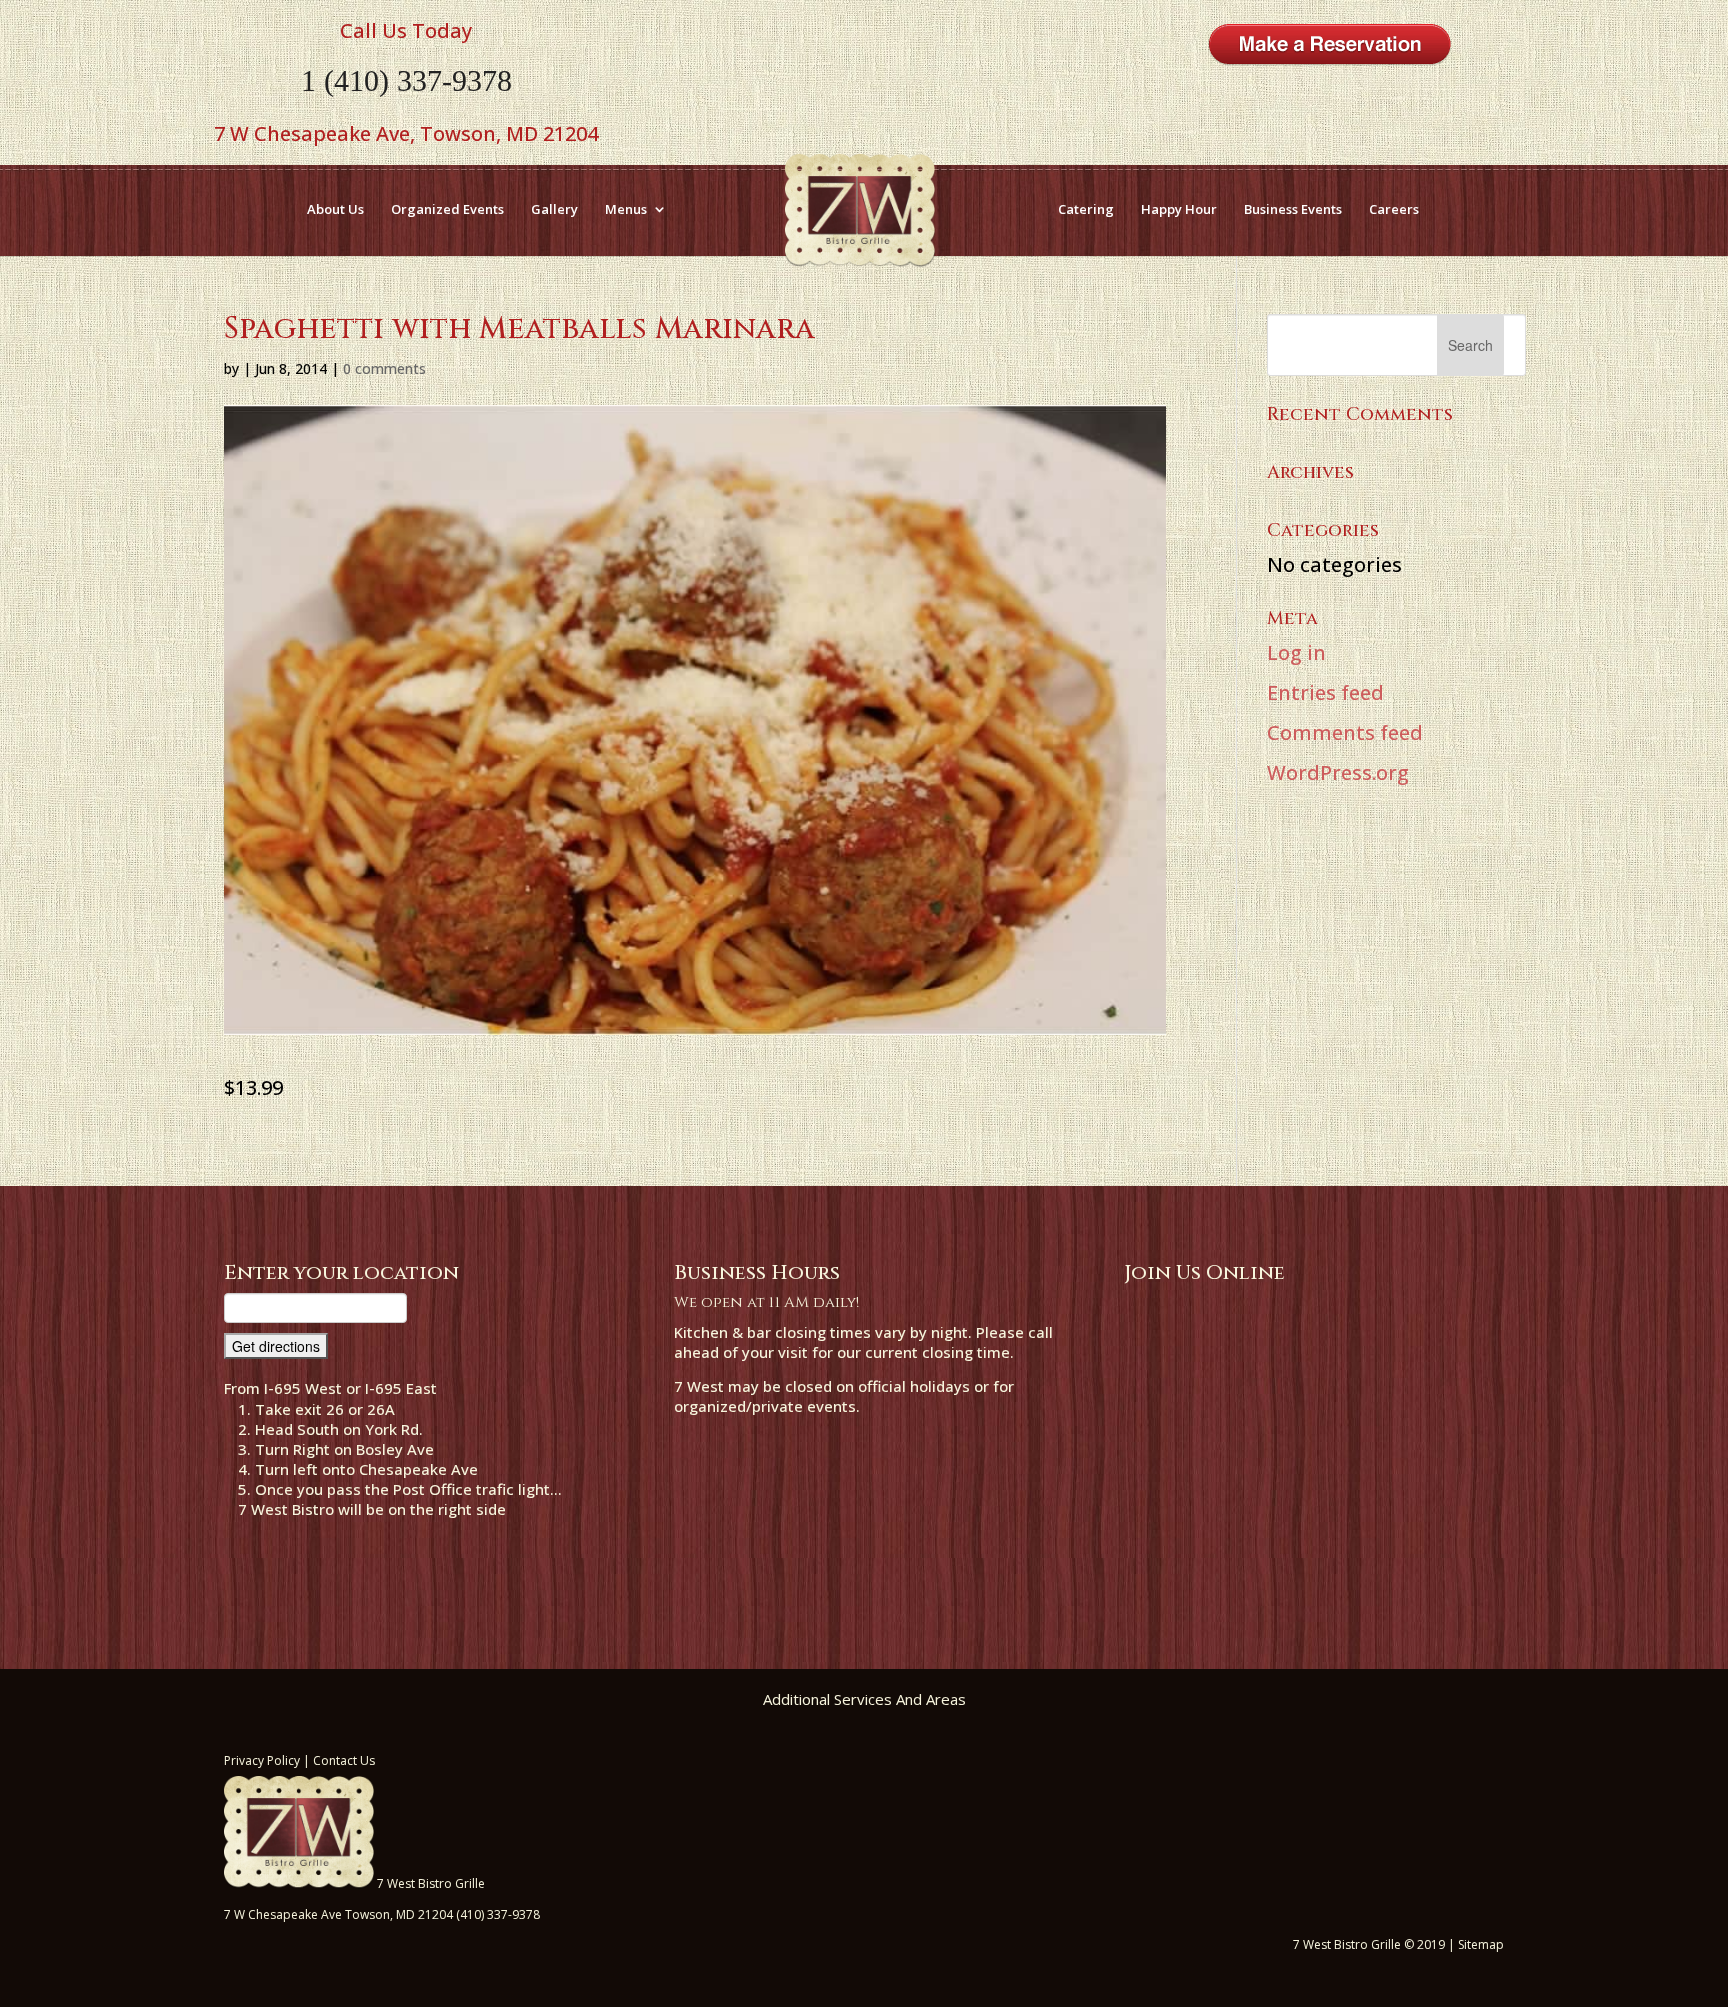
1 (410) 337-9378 (406, 80)
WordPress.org (1338, 772)
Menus (626, 209)
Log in (1296, 652)
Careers (1394, 209)
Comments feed (1345, 732)
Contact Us (344, 1760)
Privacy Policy (262, 1760)
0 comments (384, 368)
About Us (335, 209)
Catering (1086, 209)
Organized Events (447, 209)
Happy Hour (1179, 209)
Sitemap (1481, 1944)
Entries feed (1325, 692)
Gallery (554, 209)
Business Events (1293, 209)
